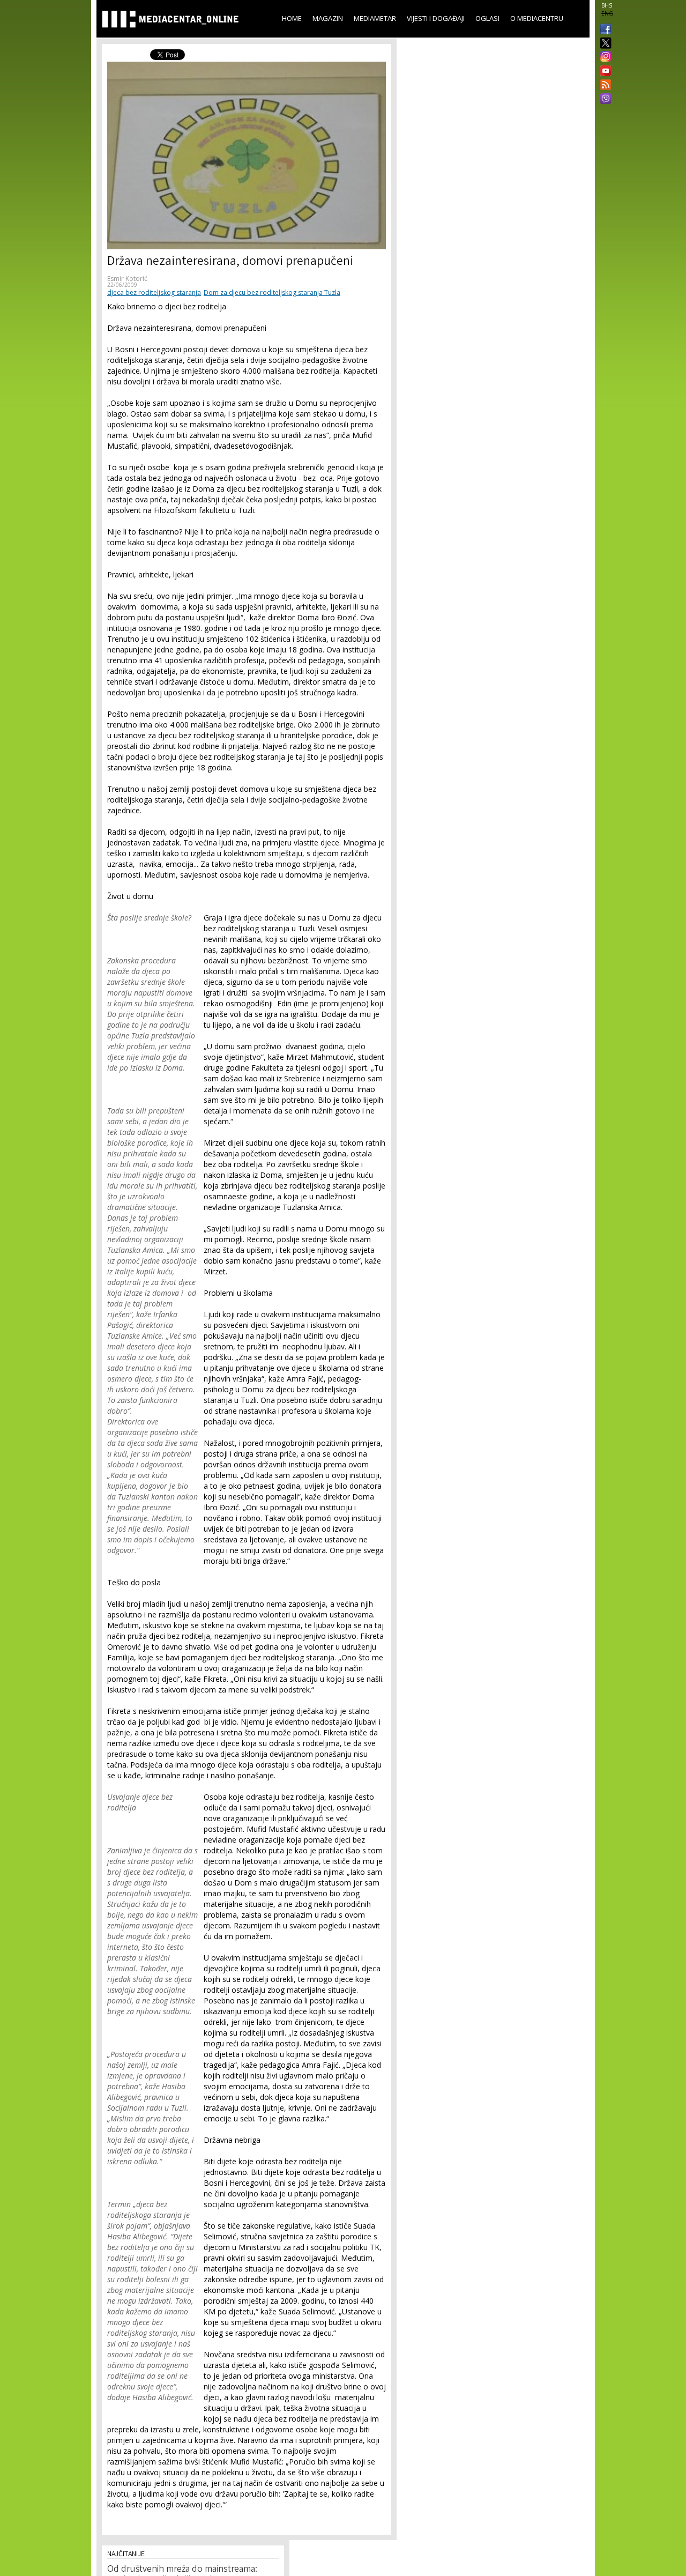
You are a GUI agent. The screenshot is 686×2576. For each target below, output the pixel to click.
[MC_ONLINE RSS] (603, 86)
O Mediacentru (537, 18)
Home (292, 18)
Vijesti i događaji (436, 18)
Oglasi (487, 18)
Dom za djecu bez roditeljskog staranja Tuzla (272, 292)
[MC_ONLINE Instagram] (603, 57)
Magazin (328, 18)
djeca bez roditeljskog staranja (154, 292)
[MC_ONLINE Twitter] (603, 44)
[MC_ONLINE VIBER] (603, 100)
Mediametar (375, 18)
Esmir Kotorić (127, 279)
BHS (607, 5)
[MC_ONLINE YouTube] (603, 71)
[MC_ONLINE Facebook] (603, 30)
